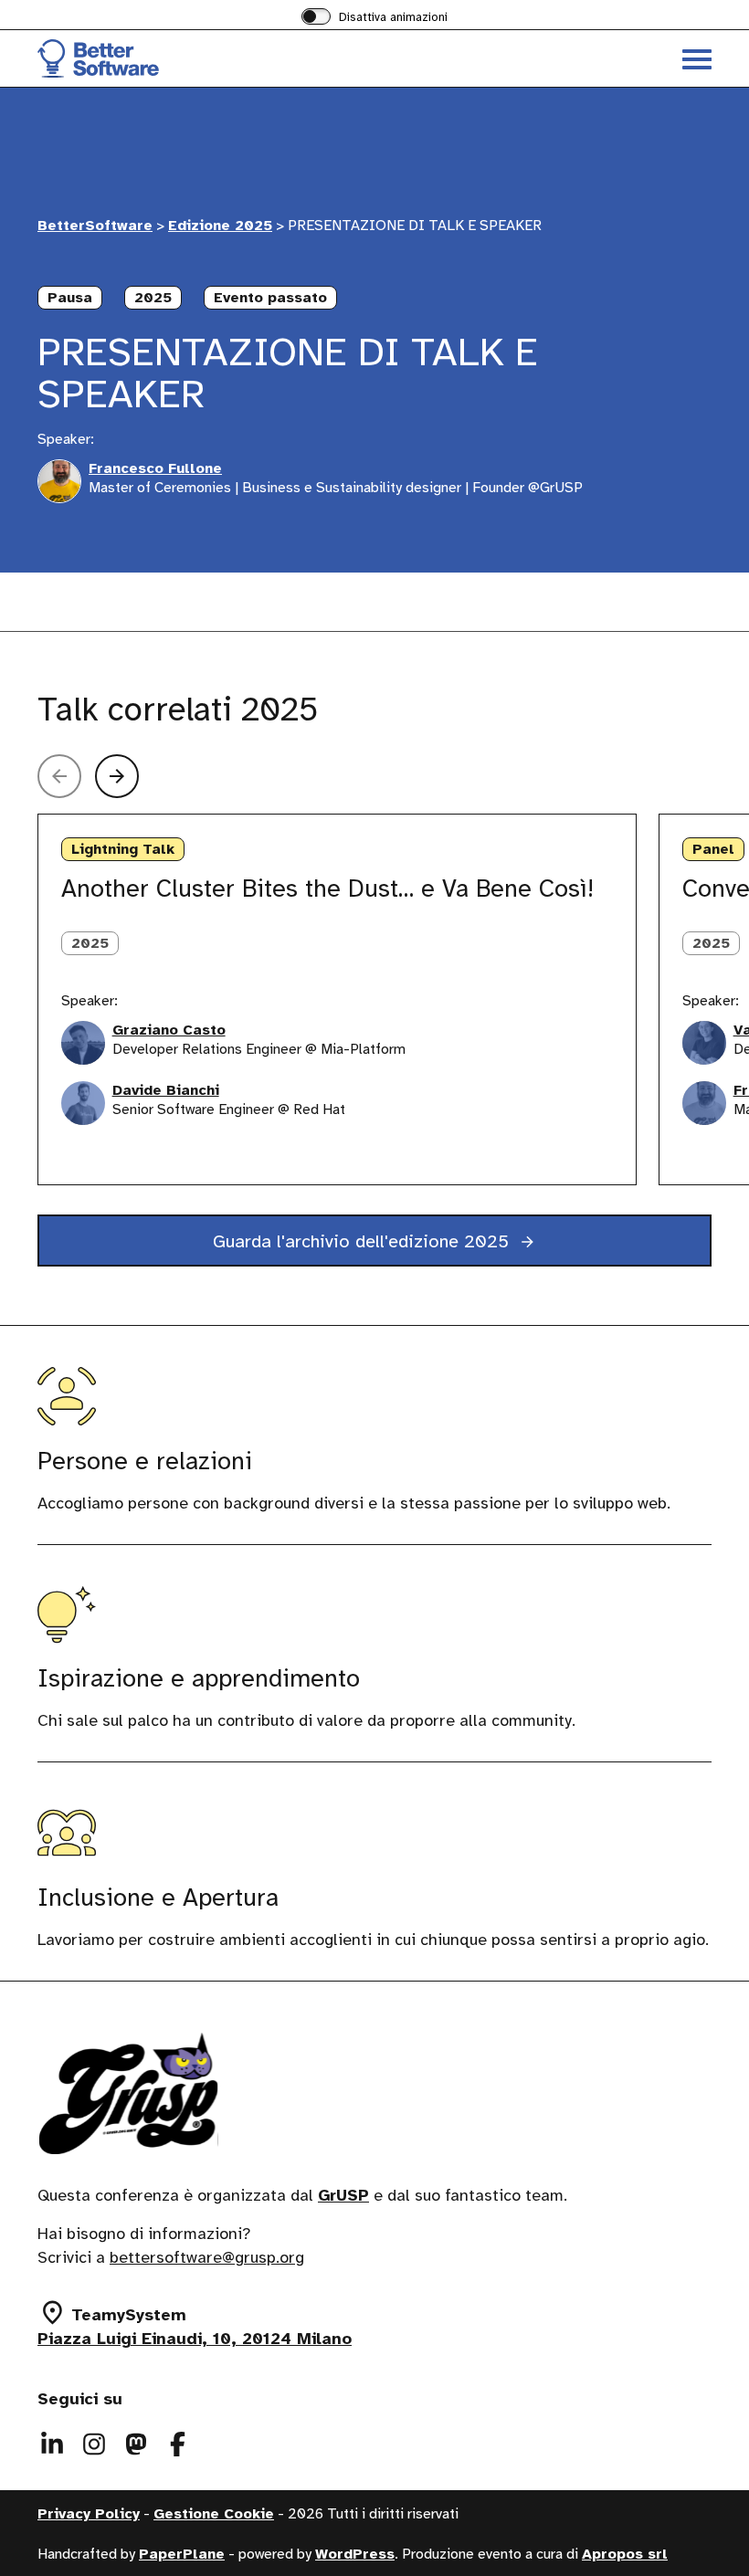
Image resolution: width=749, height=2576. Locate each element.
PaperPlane (182, 2555)
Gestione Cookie (214, 2515)
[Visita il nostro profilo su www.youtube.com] (178, 2445)
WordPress (355, 2555)
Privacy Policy (89, 2515)
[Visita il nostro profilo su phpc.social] (136, 2445)
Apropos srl (625, 2555)
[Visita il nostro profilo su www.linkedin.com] (52, 2445)
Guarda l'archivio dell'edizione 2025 (364, 1241)
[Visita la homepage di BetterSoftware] (206, 58)
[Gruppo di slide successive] (117, 776)
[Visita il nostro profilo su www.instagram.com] (94, 2445)
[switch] (374, 18)
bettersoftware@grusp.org (207, 2258)
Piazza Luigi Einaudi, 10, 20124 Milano (195, 2339)
